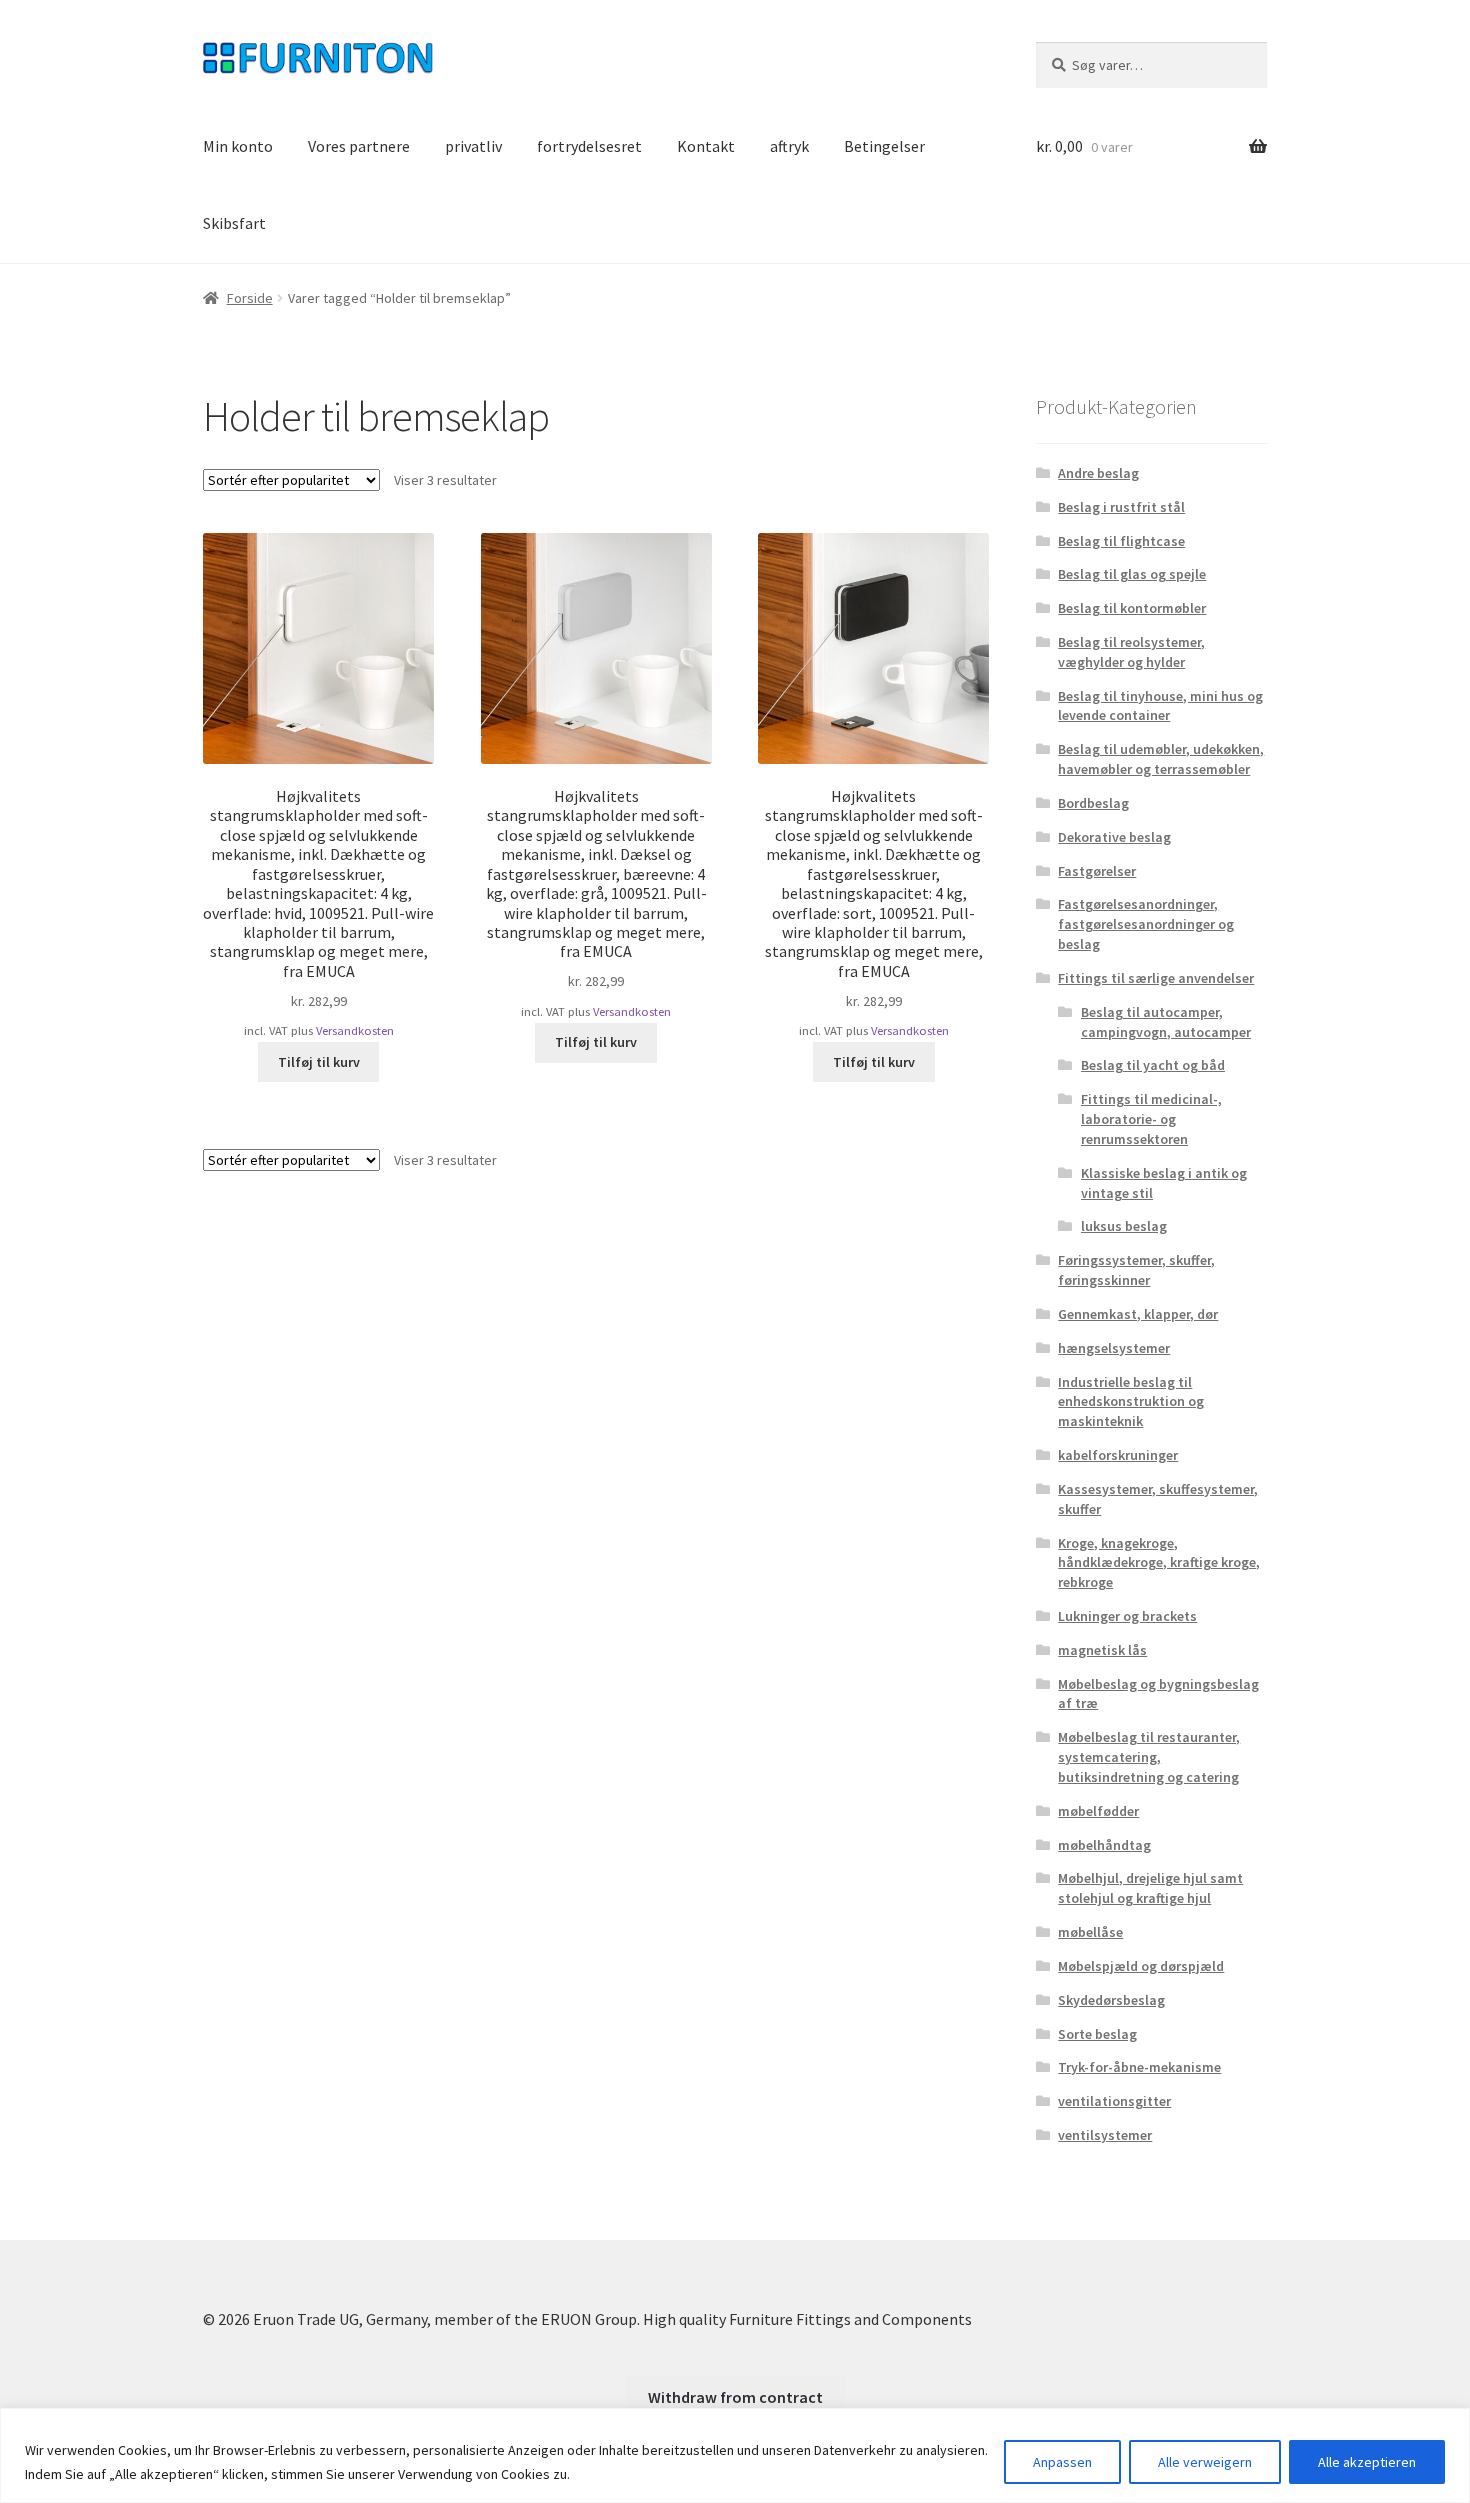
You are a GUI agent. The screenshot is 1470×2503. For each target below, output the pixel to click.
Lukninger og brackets (1127, 1616)
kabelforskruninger (1118, 1455)
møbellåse (1090, 1932)
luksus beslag (1124, 1226)
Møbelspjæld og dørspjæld (1141, 1966)
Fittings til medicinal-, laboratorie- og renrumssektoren (1151, 1119)
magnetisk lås (1102, 1650)
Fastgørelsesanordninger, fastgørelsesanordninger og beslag (1146, 924)
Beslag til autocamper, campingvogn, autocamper (1166, 1022)
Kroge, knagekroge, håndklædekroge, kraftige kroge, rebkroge (1159, 1563)
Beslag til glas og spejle (1132, 574)
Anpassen (1062, 2462)
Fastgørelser (1097, 871)
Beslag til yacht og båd (1153, 1065)
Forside (250, 298)
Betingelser (884, 146)
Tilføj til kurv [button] (319, 1062)
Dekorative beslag (1114, 837)
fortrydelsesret (589, 146)
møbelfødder (1098, 1811)
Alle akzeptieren (1367, 2462)
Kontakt (706, 146)
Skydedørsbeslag (1111, 2000)
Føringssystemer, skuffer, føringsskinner (1136, 1270)
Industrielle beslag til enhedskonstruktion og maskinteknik (1131, 1402)
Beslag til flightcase (1121, 541)
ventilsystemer (1105, 2135)
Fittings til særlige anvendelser (1156, 978)
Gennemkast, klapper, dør (1138, 1314)
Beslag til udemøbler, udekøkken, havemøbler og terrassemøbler (1161, 759)
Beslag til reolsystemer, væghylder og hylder (1131, 652)
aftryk (789, 146)
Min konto (238, 146)
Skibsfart (234, 223)
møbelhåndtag (1104, 1845)
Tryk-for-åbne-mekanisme (1139, 2067)
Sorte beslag (1097, 2034)
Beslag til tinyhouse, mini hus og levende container (1160, 706)
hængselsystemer (1114, 1348)
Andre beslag (1098, 473)
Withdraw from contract (735, 2397)
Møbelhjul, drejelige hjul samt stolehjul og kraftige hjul (1150, 1888)
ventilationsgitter (1114, 2101)
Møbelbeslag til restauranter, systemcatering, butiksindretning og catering (1149, 1757)
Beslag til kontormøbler (1132, 608)
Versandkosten (355, 1030)
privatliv (473, 146)
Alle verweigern (1205, 2462)
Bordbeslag (1093, 803)
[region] (735, 2455)
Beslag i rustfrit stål (1121, 507)
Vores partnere (359, 146)
